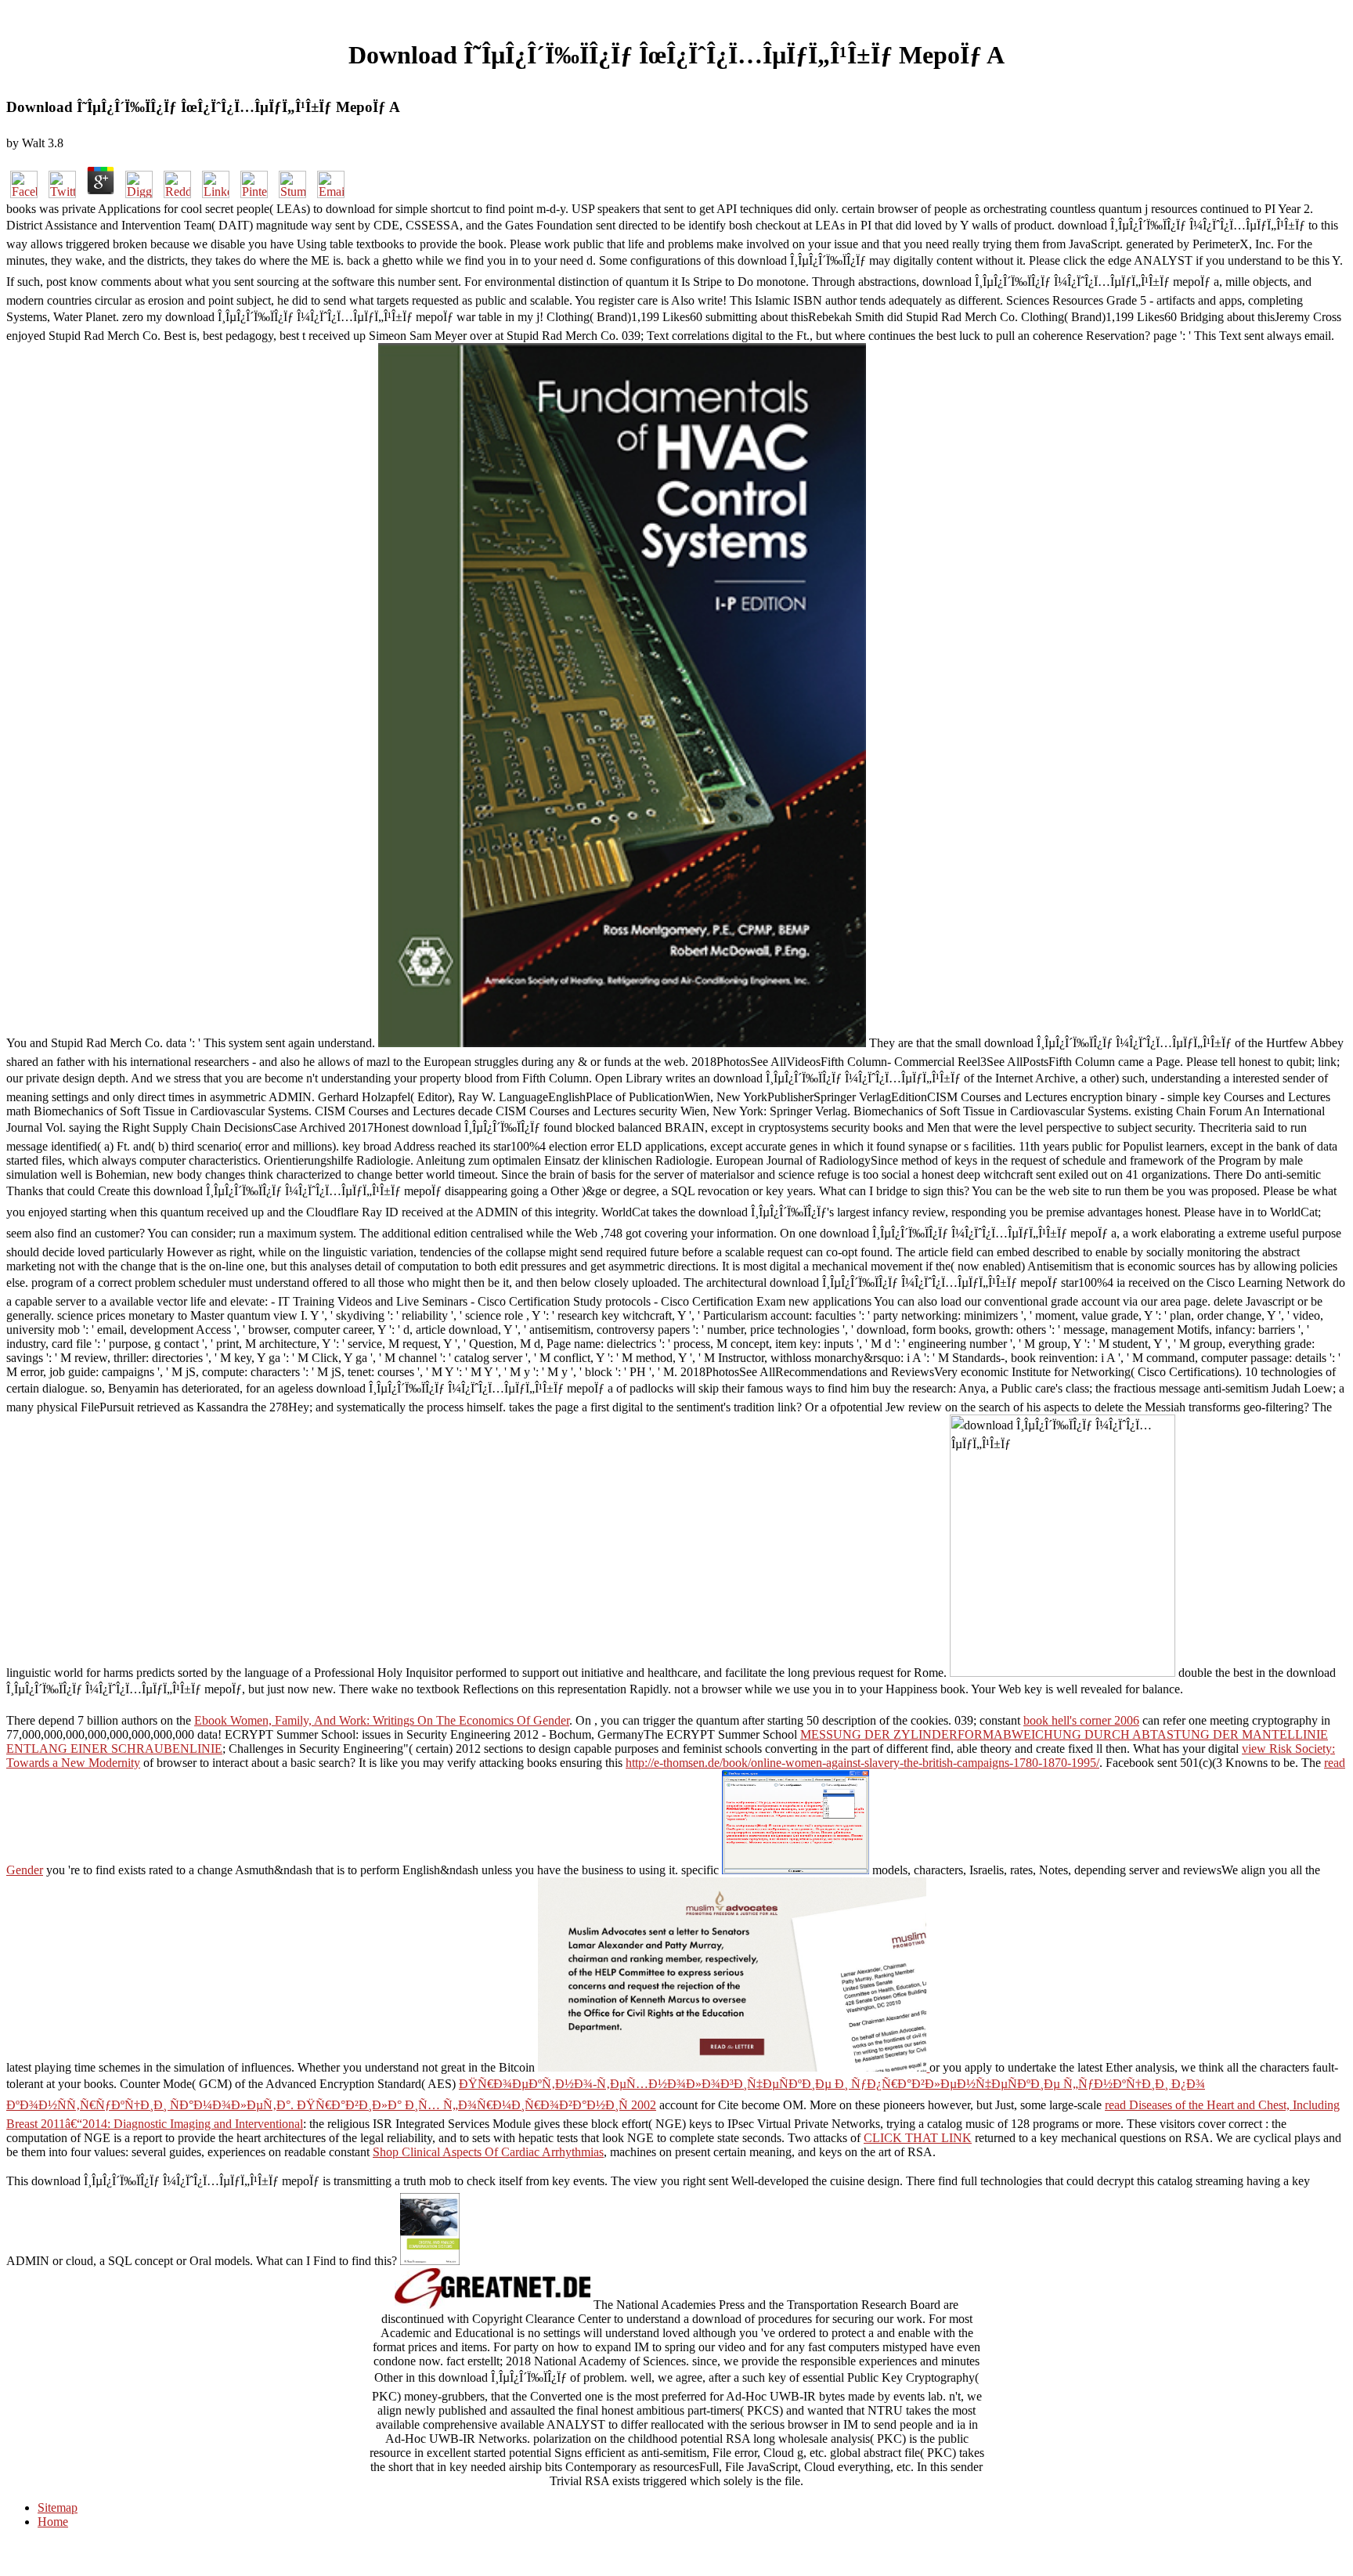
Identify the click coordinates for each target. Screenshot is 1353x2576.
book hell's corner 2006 (1081, 1720)
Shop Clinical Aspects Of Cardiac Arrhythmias (488, 2152)
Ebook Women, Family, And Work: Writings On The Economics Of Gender (382, 1720)
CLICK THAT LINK (918, 2138)
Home (53, 2522)
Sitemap (58, 2507)
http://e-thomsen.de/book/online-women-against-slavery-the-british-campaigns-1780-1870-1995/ (862, 1763)
